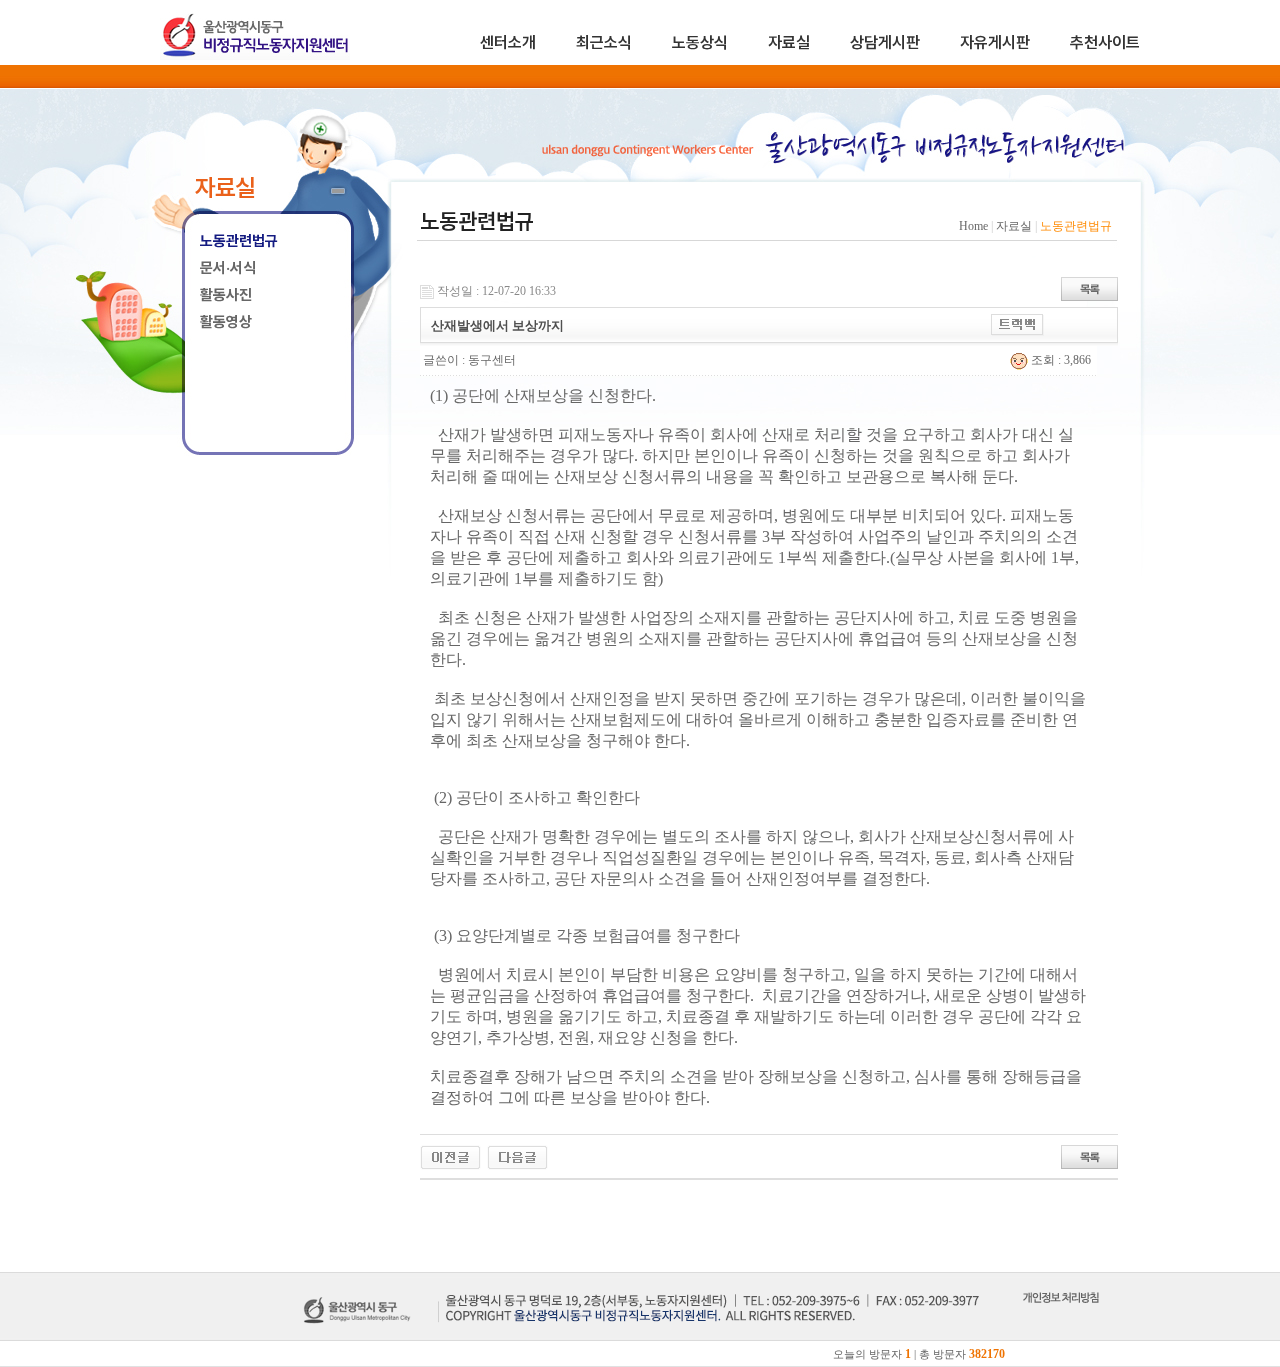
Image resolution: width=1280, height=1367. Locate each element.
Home (973, 226)
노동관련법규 (239, 241)
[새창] (1060, 1320)
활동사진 (226, 295)
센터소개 (508, 42)
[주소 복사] (1017, 324)
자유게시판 (995, 42)
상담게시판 (885, 42)
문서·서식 (228, 268)
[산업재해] (450, 1156)
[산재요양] (517, 1156)
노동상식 (700, 42)
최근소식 (604, 42)
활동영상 (226, 322)
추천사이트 (1105, 42)
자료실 (789, 42)
